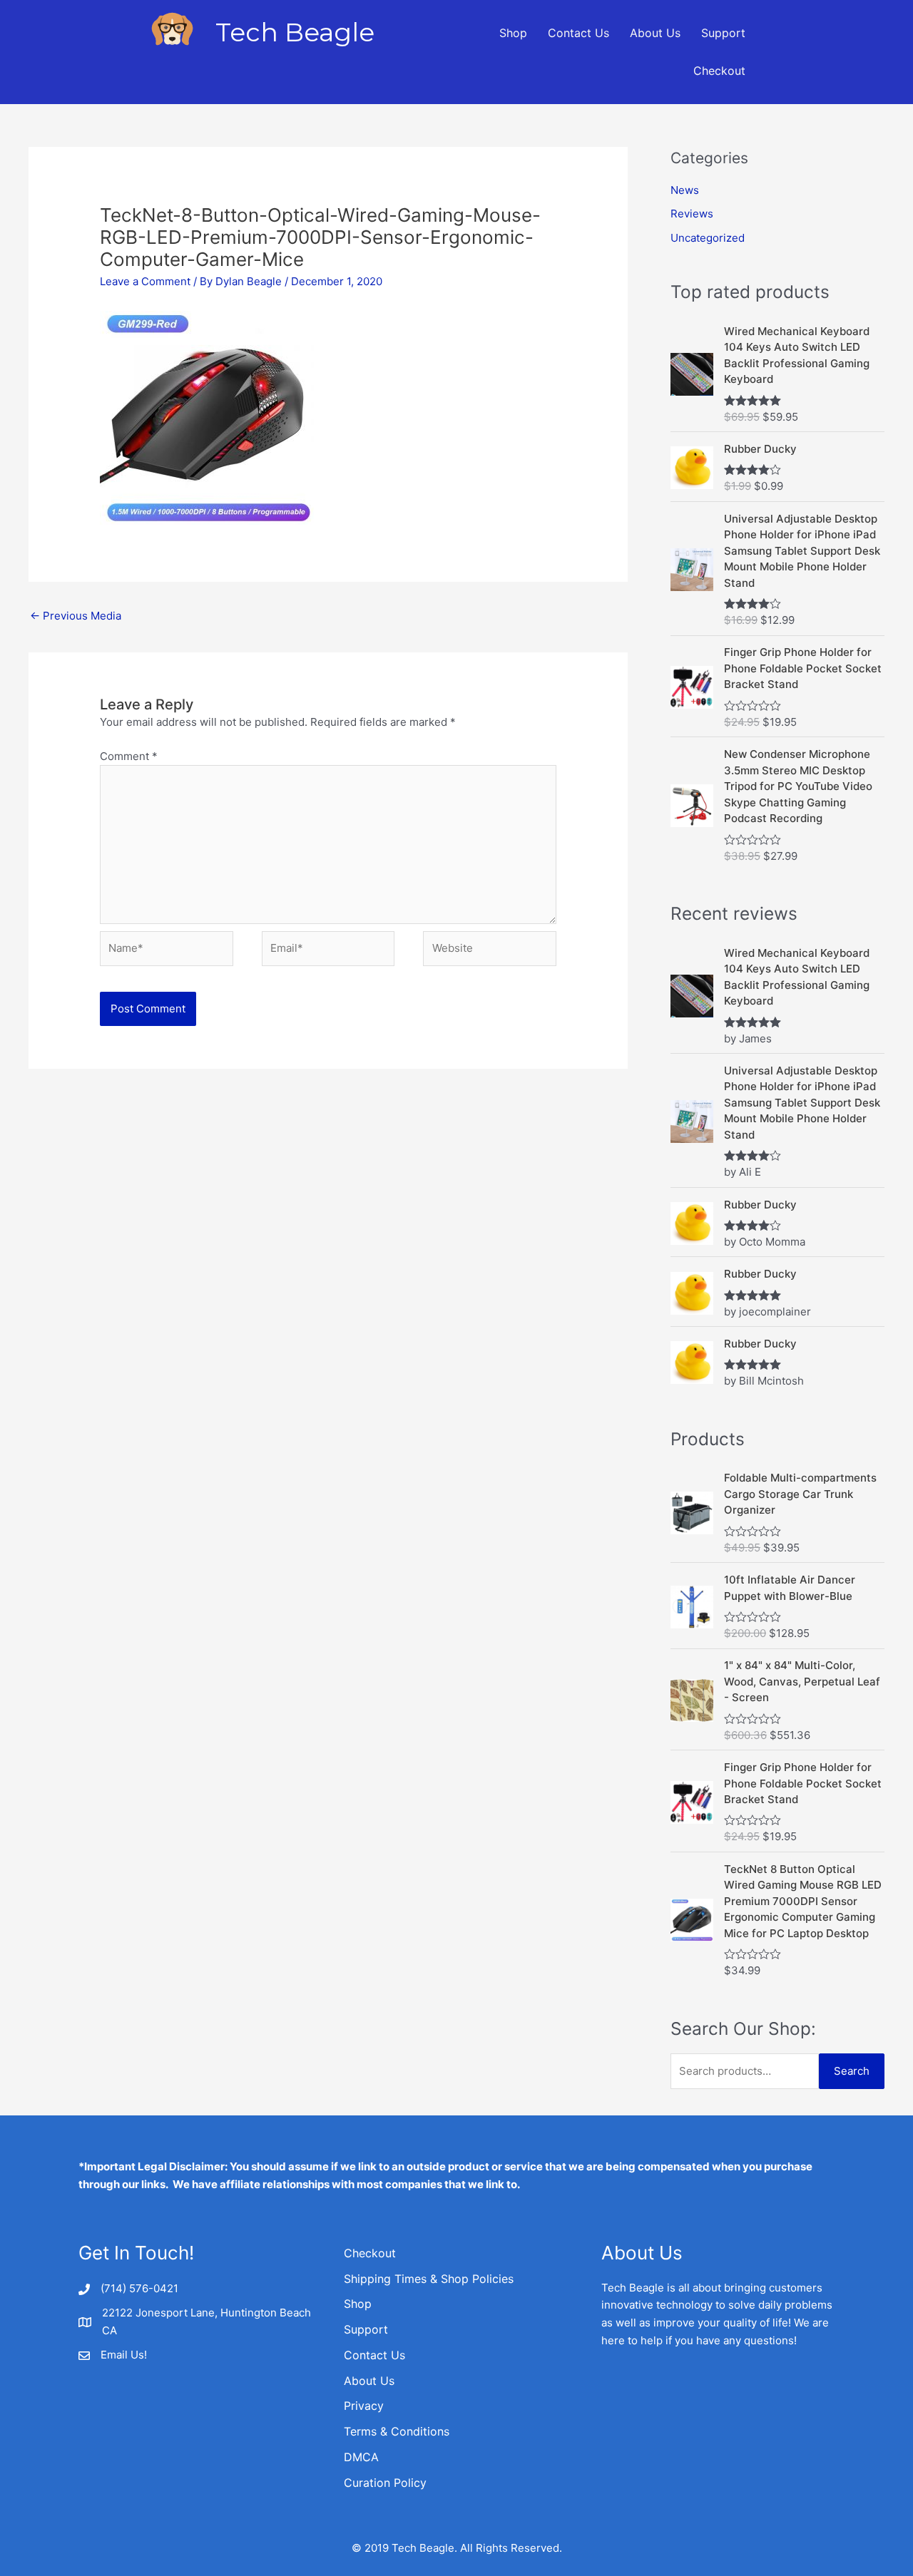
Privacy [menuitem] (364, 2406)
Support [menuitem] (723, 33)
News (685, 190)
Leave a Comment (145, 281)
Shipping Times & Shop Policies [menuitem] (429, 2279)
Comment (129, 756)
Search (852, 2071)
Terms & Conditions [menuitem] (397, 2431)
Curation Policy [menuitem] (385, 2483)
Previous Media (76, 616)
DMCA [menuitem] (361, 2457)
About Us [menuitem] (655, 33)
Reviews (692, 214)
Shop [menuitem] (513, 33)
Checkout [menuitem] (719, 71)
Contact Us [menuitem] (578, 33)
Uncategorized (708, 238)
